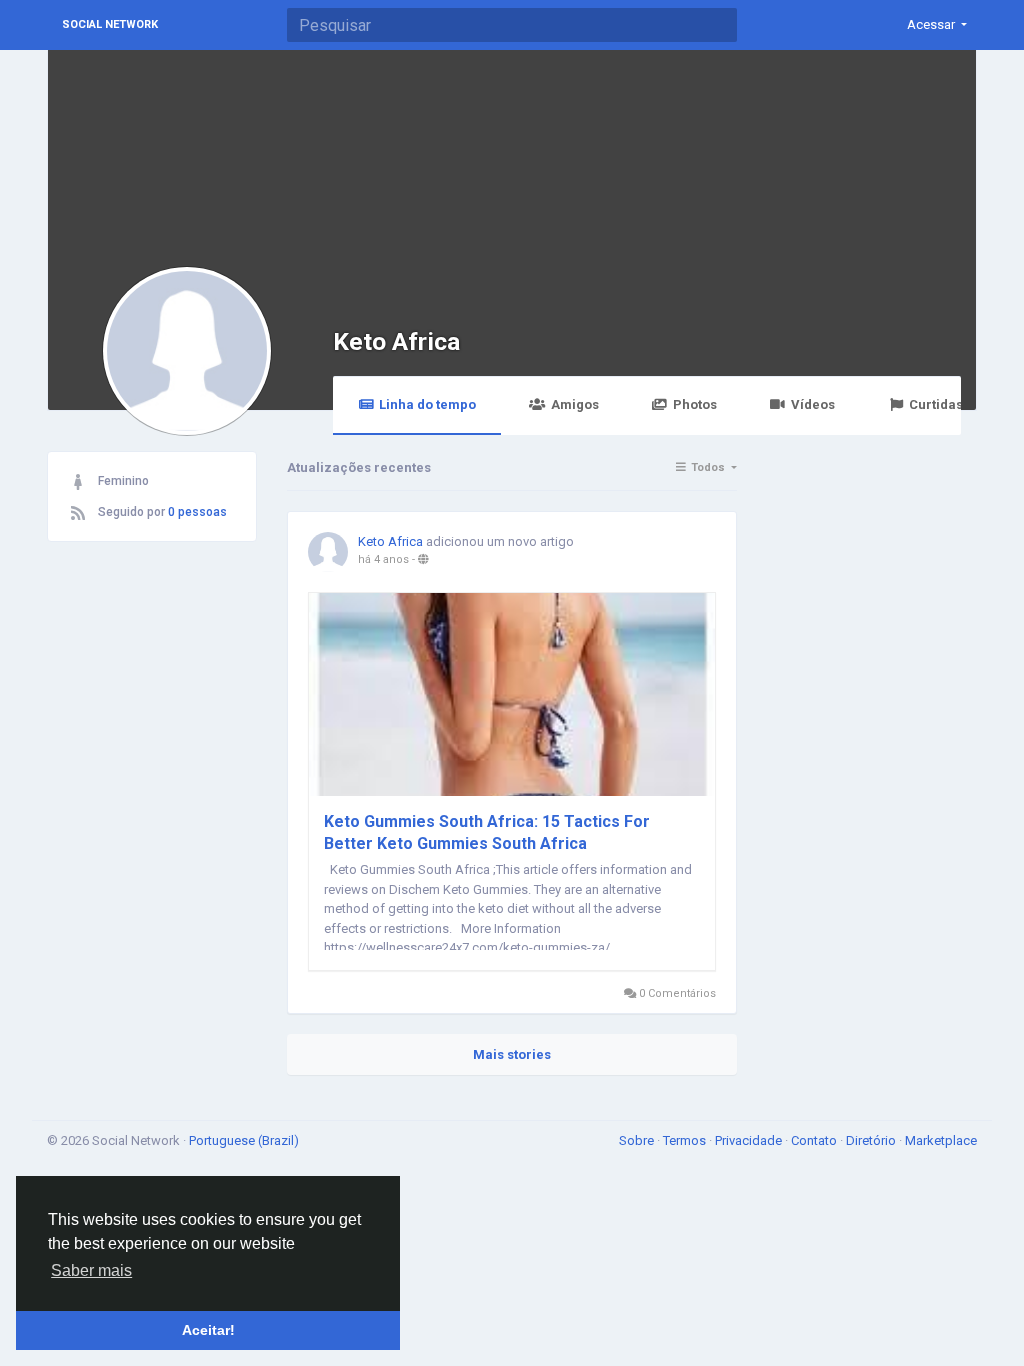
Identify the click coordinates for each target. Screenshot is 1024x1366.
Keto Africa (396, 341)
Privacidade (750, 1140)
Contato (815, 1140)
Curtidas (936, 404)
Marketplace (941, 1140)
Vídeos (813, 404)
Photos (695, 404)
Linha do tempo (427, 404)
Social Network (110, 24)
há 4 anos (383, 559)
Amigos (575, 404)
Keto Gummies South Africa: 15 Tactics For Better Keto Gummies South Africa (487, 832)
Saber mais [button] (91, 1270)
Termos (686, 1140)
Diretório (872, 1140)
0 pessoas (197, 512)
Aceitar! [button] (208, 1330)
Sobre (638, 1140)
